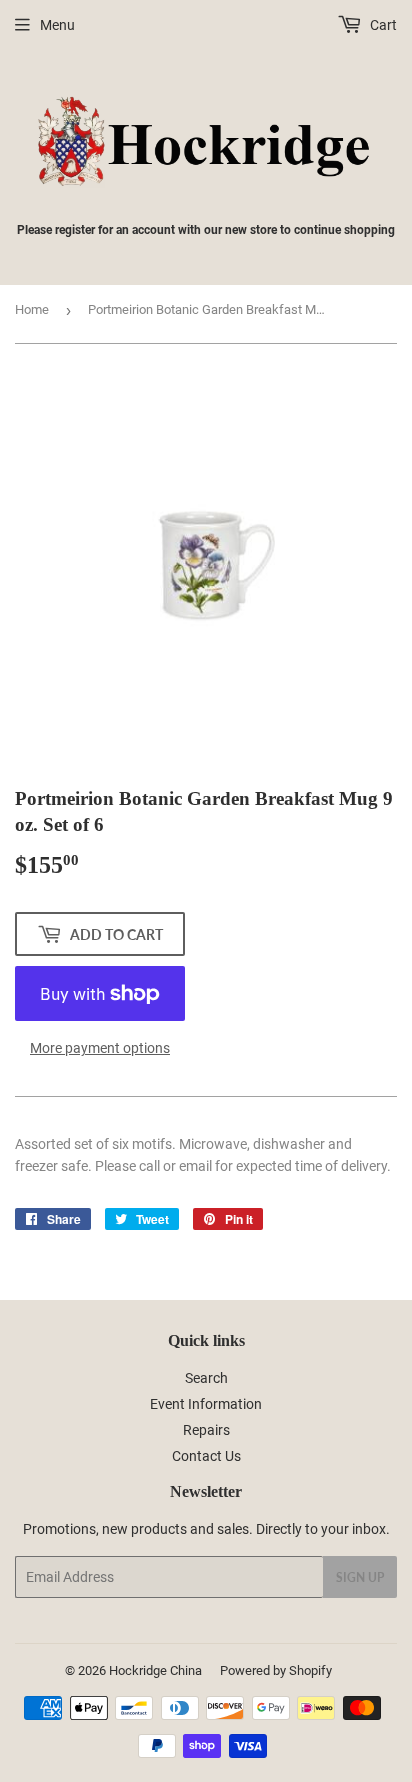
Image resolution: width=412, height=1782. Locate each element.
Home (32, 309)
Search (206, 1378)
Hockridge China (155, 1670)
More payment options (100, 1048)
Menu (57, 25)
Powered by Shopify (276, 1670)
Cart (382, 25)
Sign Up (360, 1577)
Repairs (206, 1430)
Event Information (206, 1404)
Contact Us (206, 1456)
